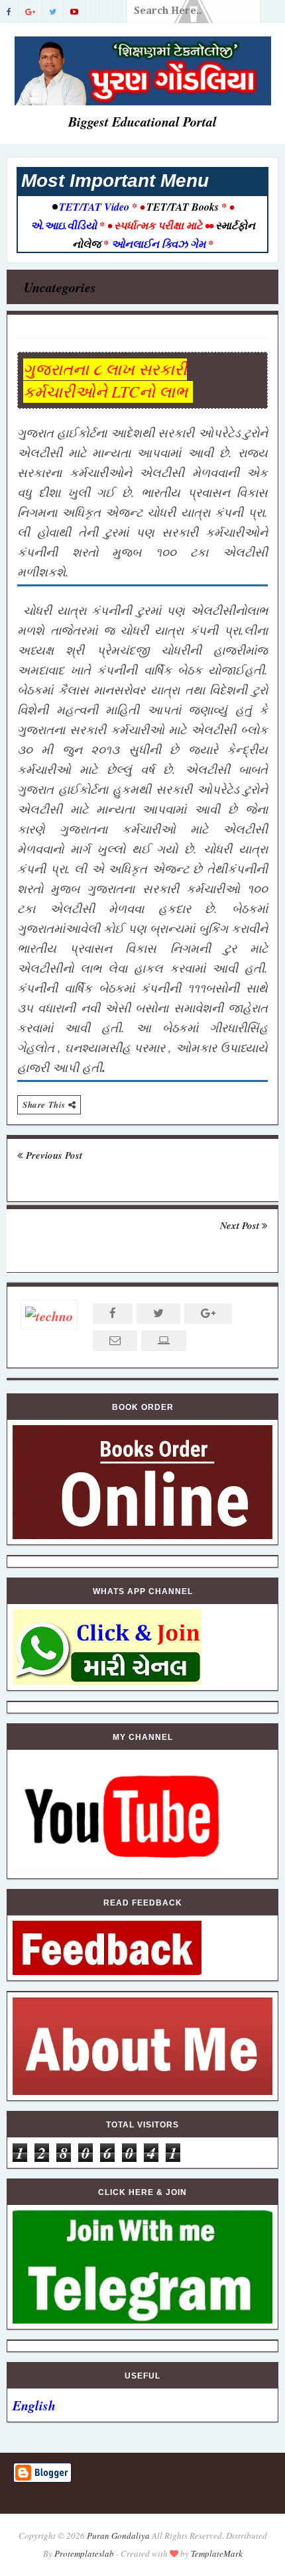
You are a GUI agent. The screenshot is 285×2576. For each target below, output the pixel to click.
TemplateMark (217, 2553)
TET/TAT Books (183, 207)
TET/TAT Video (94, 207)
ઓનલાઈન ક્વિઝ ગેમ (160, 244)
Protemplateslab (84, 2553)
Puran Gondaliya (118, 2536)
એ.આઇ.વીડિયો (65, 225)
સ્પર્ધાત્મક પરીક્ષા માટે (158, 225)
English (34, 2405)
